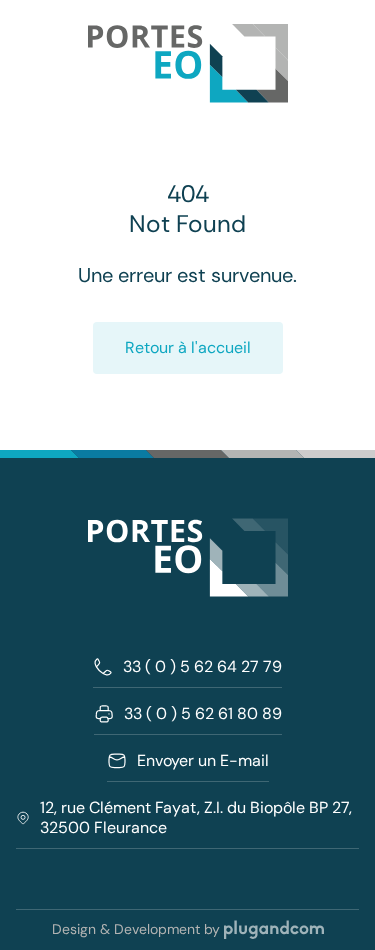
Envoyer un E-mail (203, 761)
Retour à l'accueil (188, 347)
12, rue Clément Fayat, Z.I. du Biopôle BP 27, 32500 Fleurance (196, 818)
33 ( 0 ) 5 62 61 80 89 (203, 714)
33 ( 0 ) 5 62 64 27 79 (202, 667)
